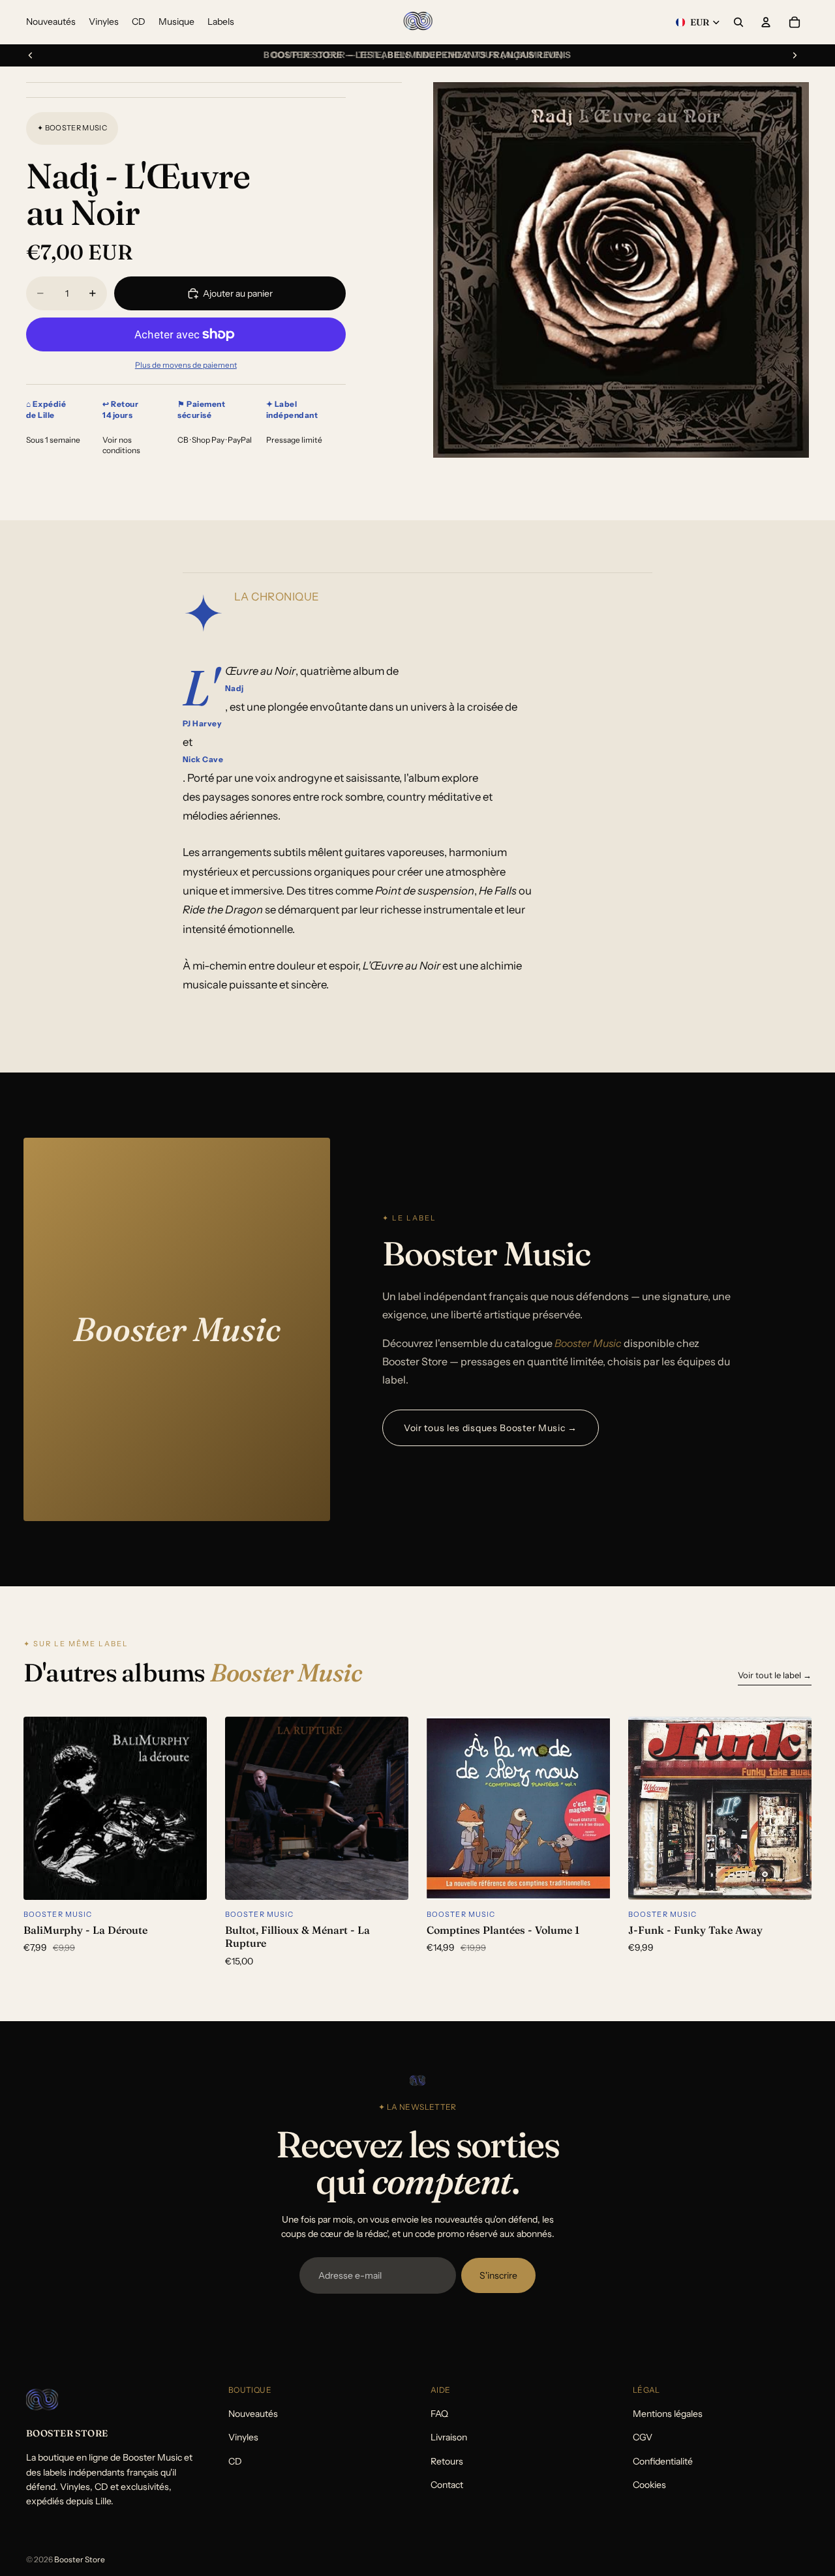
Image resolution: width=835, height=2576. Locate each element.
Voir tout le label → (775, 1675)
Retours (447, 2461)
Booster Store (80, 2559)
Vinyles (243, 2437)
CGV (643, 2437)
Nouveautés (253, 2414)
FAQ (439, 2414)
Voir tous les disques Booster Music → (491, 1428)
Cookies (649, 2485)
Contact (447, 2485)
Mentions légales (668, 2414)
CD (235, 2461)
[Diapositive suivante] (795, 55)
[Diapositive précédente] (31, 55)
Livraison (449, 2437)
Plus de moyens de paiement (186, 365)
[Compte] (766, 22)
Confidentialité (663, 2461)
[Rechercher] (738, 22)
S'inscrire (498, 2275)
